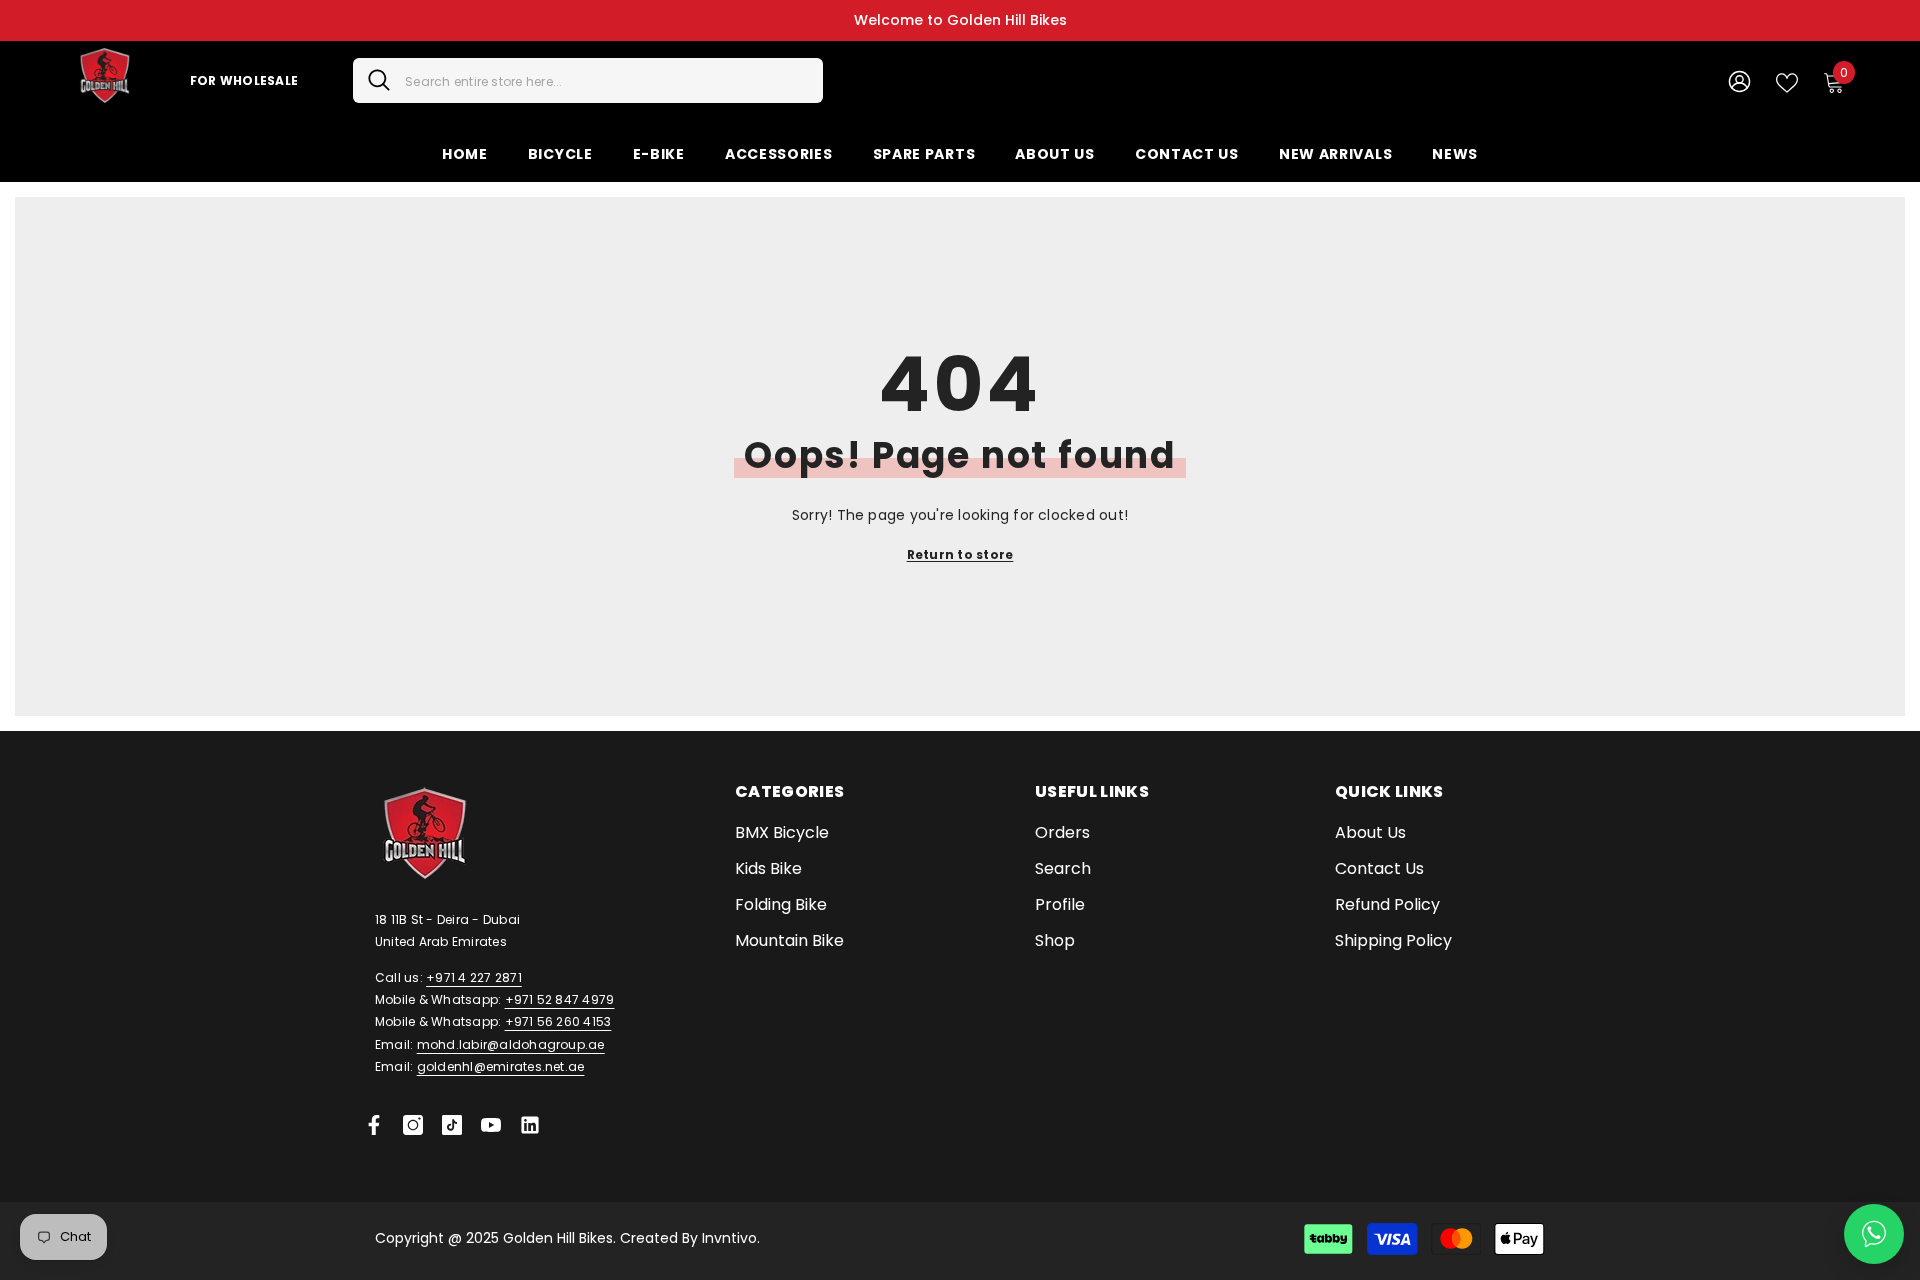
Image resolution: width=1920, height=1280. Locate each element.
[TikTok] (452, 1125)
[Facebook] (374, 1125)
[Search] (588, 80)
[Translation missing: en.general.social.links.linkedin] (530, 1125)
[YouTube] (491, 1125)
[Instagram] (413, 1125)
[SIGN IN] (1739, 80)
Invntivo (729, 1238)
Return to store (960, 554)
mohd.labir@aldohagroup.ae (511, 1044)
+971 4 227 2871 (474, 977)
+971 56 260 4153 (558, 1021)
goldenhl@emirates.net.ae (501, 1066)
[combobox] (606, 80)
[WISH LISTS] (1787, 81)
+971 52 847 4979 (560, 999)
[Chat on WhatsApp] (1874, 1234)
